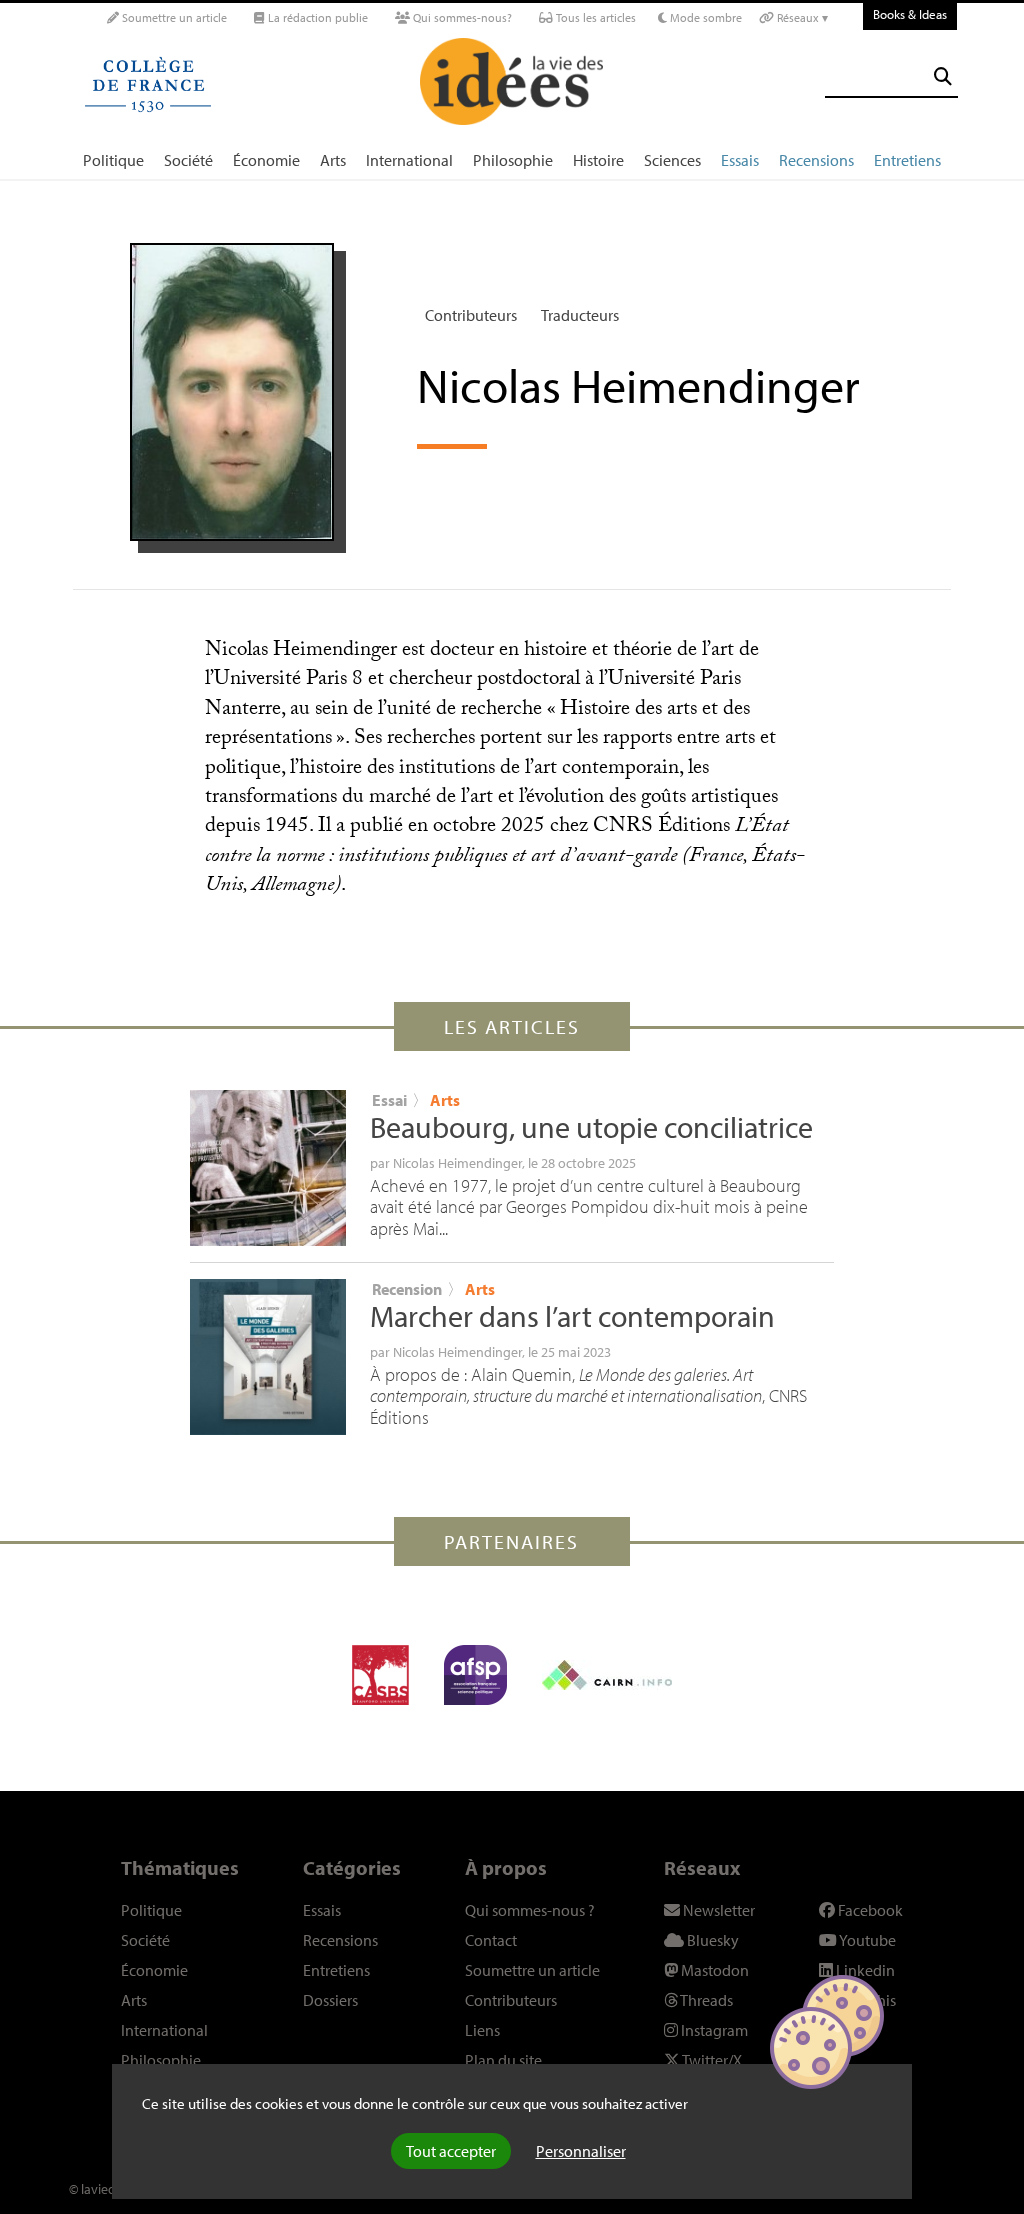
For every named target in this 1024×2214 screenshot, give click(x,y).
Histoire (598, 160)
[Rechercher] (943, 76)
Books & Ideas (910, 14)
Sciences (672, 160)
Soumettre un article (173, 17)
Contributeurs (471, 315)
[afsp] (475, 1675)
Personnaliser (581, 2151)
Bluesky (711, 1940)
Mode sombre (704, 17)
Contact (491, 1940)
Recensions (816, 160)
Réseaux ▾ (801, 17)
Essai (389, 1100)
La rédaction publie (316, 17)
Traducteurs (580, 315)
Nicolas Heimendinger (457, 1163)
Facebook (869, 1910)
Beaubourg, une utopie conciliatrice (591, 1127)
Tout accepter (451, 2151)
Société (188, 160)
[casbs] (380, 1675)
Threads (705, 2000)
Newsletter (717, 1910)
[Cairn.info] (607, 1675)
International (409, 160)
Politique (113, 160)
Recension (407, 1289)
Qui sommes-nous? (461, 17)
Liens (482, 2030)
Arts (333, 160)
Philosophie (513, 160)
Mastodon (713, 1970)
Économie (266, 160)
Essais (740, 160)
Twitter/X (711, 2060)
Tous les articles (594, 17)
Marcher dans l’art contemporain (572, 1316)
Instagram (713, 2030)
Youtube (866, 1940)
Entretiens (907, 160)
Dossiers (330, 2000)
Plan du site (503, 2060)
